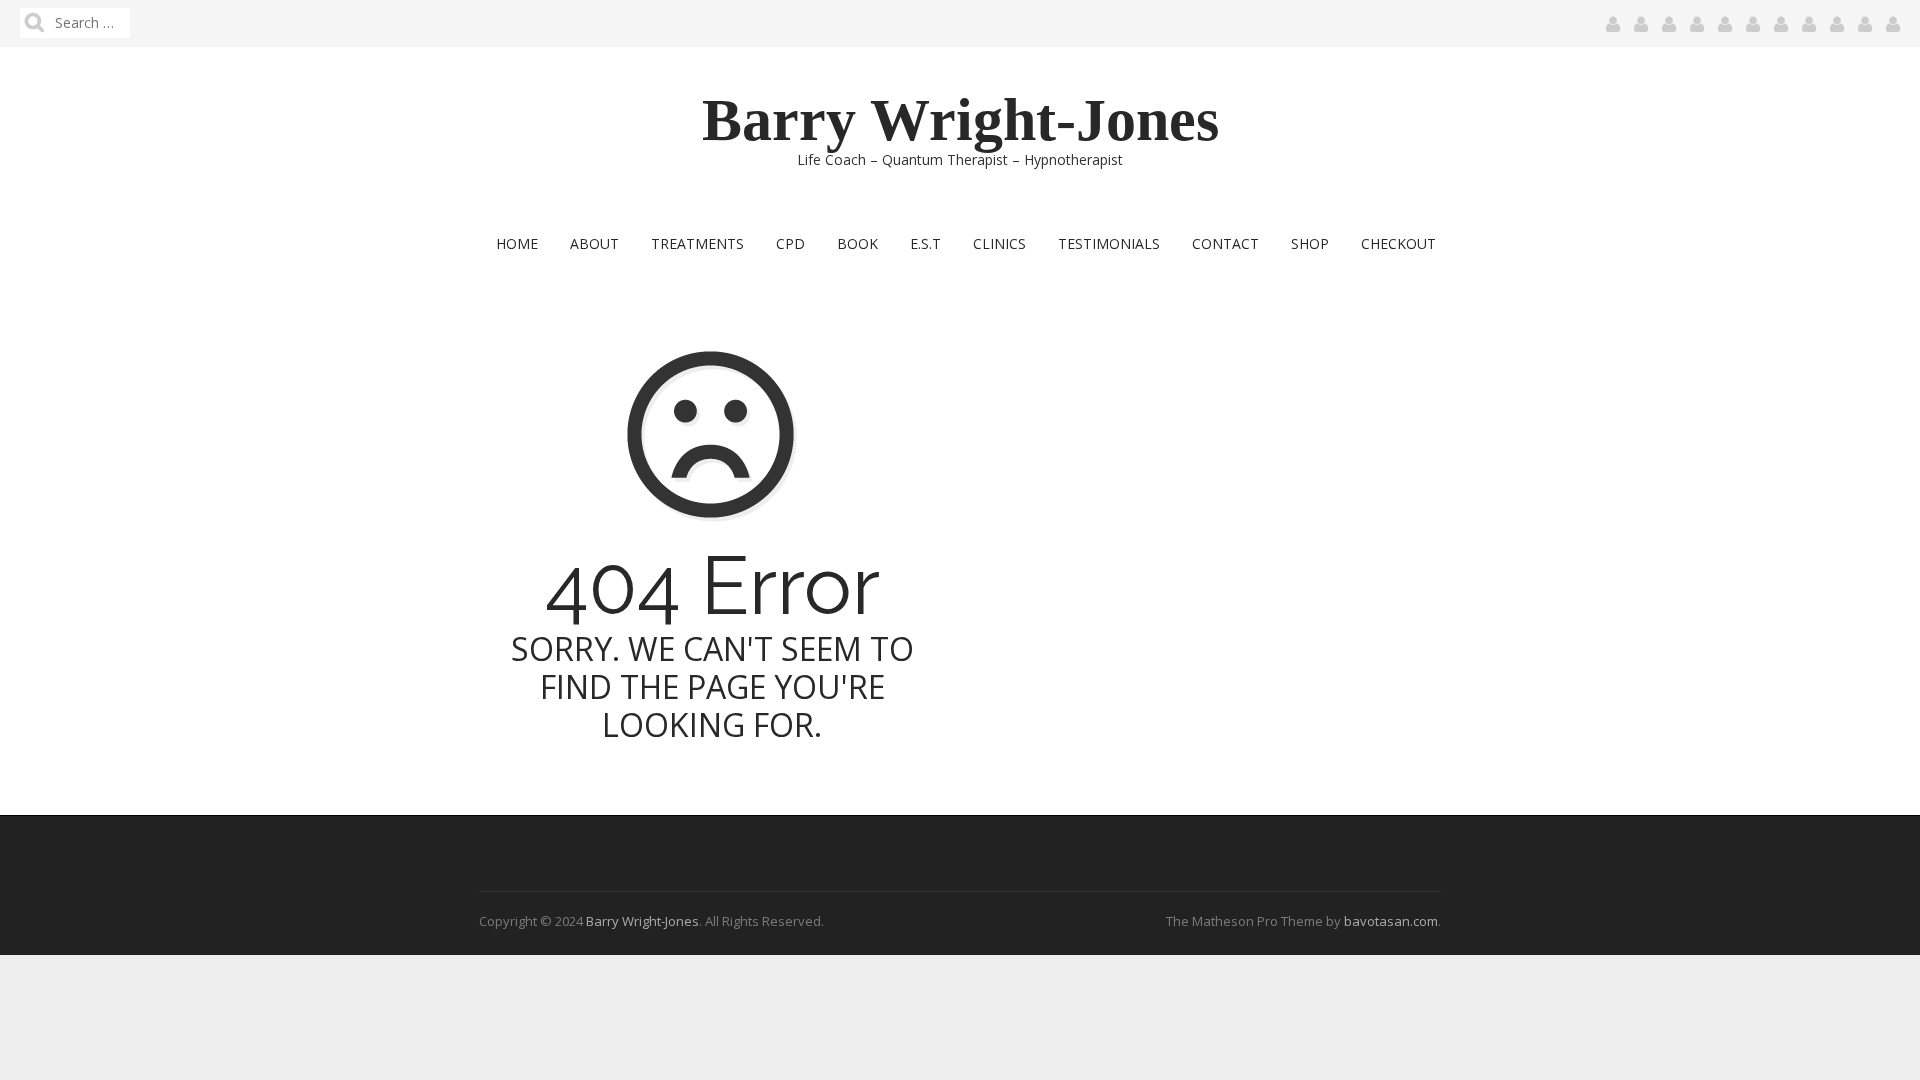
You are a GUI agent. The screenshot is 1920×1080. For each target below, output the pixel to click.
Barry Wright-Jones (960, 120)
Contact (1225, 243)
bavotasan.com (1391, 921)
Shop (1310, 243)
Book (857, 243)
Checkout (1398, 243)
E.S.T (925, 243)
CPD (790, 243)
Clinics (999, 243)
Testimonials (1109, 243)
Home (517, 243)
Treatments (697, 243)
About (594, 243)
